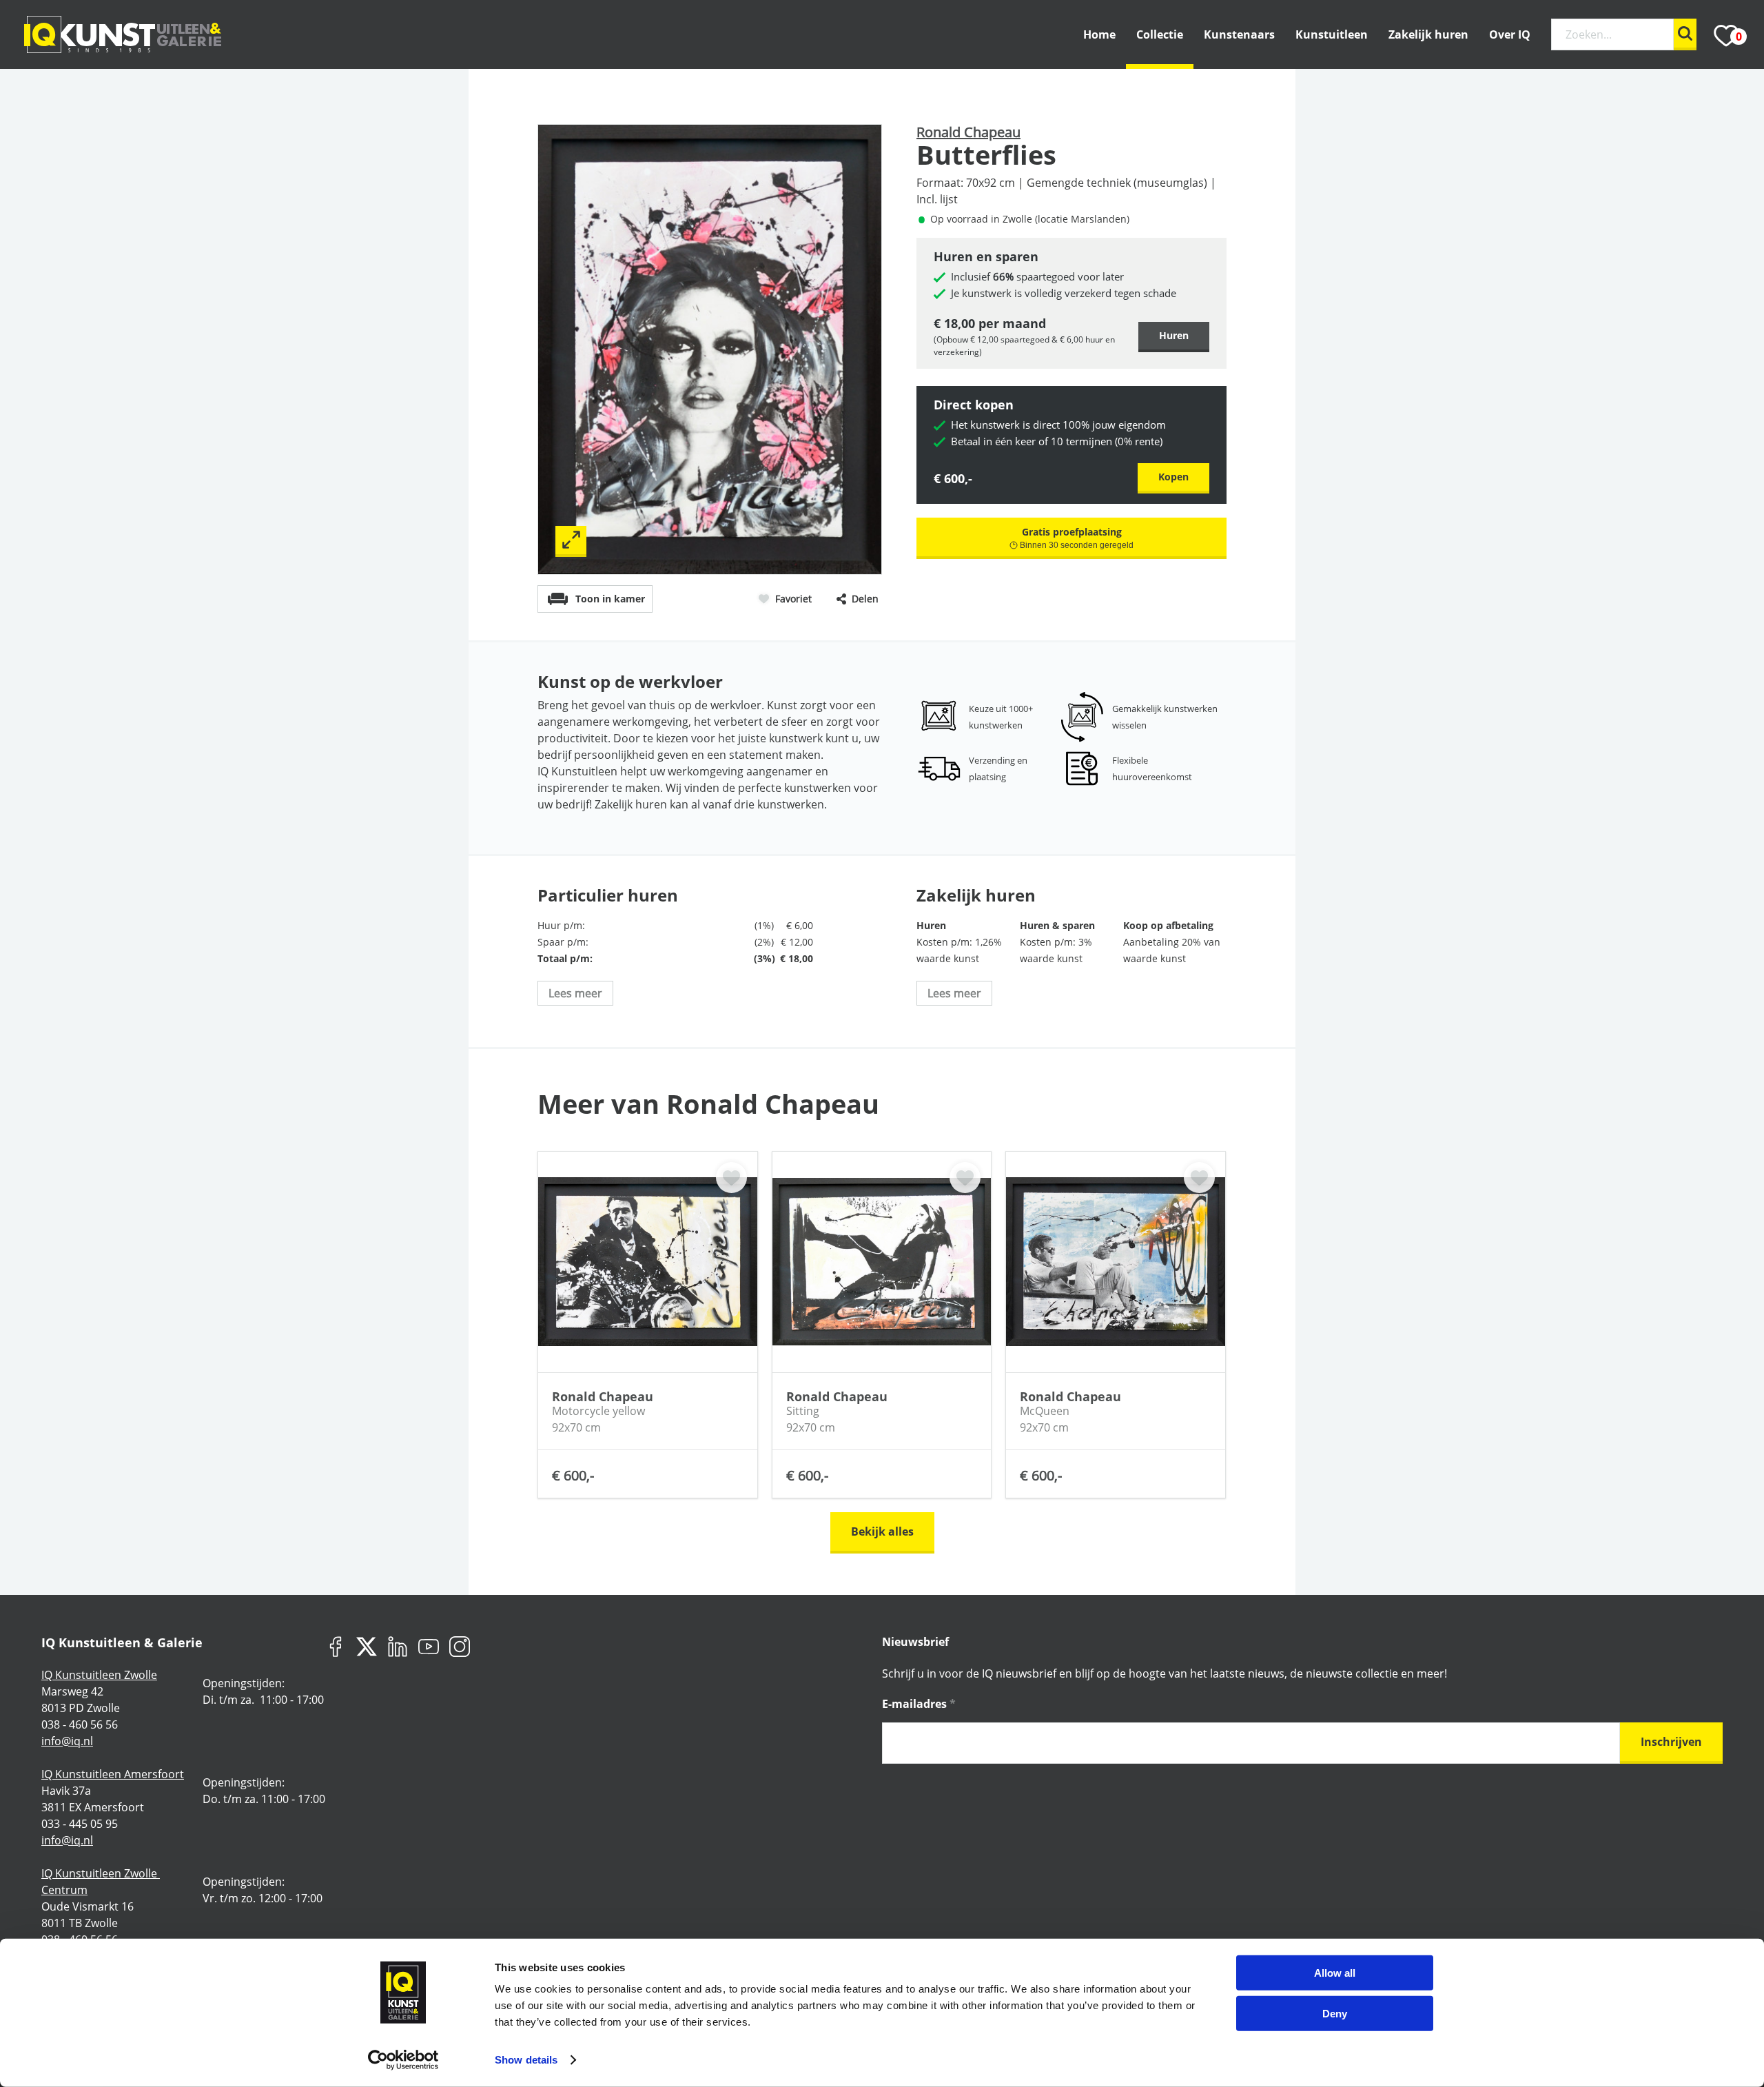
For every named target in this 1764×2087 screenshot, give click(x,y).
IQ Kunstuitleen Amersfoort (113, 1774)
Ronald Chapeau (968, 132)
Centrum (64, 1890)
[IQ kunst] (123, 34)
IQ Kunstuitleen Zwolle (99, 1675)
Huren (1174, 335)
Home (1099, 34)
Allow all (1335, 1973)
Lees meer (575, 993)
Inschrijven (1671, 1742)
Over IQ (1510, 34)
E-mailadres (919, 1704)
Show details (526, 2060)
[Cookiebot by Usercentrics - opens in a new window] (403, 2060)
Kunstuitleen (1332, 34)
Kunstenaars (1239, 34)
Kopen (1173, 477)
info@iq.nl (67, 1741)
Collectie (1160, 34)
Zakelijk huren (1428, 34)
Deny (1335, 2013)
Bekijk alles (882, 1531)
